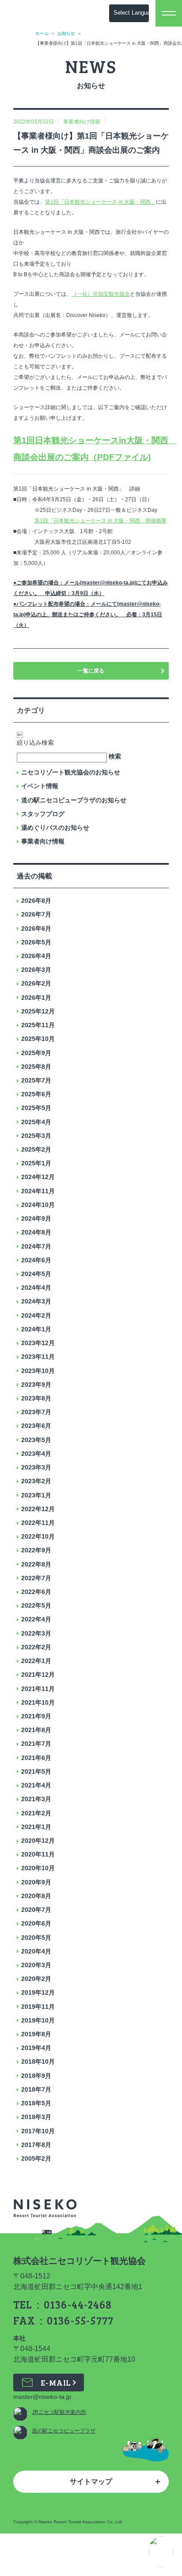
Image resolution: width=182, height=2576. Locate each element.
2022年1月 (36, 1661)
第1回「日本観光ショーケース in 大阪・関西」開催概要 (100, 521)
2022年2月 (36, 1647)
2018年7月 (36, 2089)
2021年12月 (38, 1675)
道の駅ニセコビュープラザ (64, 2431)
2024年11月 (38, 1191)
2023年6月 (36, 1426)
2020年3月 (36, 1965)
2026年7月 (36, 914)
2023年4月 (36, 1454)
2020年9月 (36, 1882)
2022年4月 (36, 1619)
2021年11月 (38, 1689)
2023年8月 (36, 1398)
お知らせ (66, 33)
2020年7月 (36, 1910)
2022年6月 (36, 1592)
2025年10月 (38, 1039)
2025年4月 (36, 1122)
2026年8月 (36, 901)
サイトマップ (91, 2481)
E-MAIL (56, 2383)
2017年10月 (38, 2131)
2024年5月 (36, 1274)
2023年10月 (38, 1371)
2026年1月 (36, 998)
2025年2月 (36, 1149)
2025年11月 (38, 1025)
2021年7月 (36, 1744)
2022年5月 (36, 1605)
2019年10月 (38, 2020)
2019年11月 (38, 2007)
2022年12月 (38, 1509)
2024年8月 (36, 1232)
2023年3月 (36, 1467)
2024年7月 (36, 1246)
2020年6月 (36, 1923)
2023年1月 (36, 1495)
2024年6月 (36, 1260)
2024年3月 (36, 1301)
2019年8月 (36, 2034)
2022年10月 (38, 1536)
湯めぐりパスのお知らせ (55, 828)
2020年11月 (38, 1854)
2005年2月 (36, 2158)
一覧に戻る (91, 671)
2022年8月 (36, 1564)
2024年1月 (36, 1329)
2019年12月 (38, 1992)
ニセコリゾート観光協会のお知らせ (71, 772)
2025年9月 (36, 1053)
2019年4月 (36, 2048)
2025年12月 (38, 1011)
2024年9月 (36, 1218)
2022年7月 (36, 1578)
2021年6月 (36, 1758)
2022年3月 (36, 1633)
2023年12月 (38, 1343)
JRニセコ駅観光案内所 (59, 2412)
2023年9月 (36, 1385)
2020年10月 (38, 1868)
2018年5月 (36, 2103)
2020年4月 (36, 1951)
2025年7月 (36, 1080)
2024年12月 (38, 1177)
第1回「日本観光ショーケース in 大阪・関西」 (100, 202)
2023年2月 (36, 1481)
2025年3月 (36, 1136)
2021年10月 (38, 1702)
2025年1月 (36, 1163)
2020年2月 (36, 1979)
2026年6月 (36, 928)
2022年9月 (36, 1550)
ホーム (42, 33)
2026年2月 (36, 983)
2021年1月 (36, 1827)
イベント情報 (40, 786)
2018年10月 (38, 2062)
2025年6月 (36, 1094)
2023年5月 (36, 1440)
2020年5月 (36, 1938)
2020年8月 (36, 1896)
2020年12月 (38, 1841)
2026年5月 (36, 942)
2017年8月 (36, 2145)
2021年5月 (36, 1771)
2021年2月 (36, 1813)
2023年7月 (36, 1412)
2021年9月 (36, 1716)
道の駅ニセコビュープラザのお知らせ (74, 800)
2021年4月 (36, 1785)
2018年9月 (36, 2076)
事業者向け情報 (43, 841)
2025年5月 (36, 1108)
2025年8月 (36, 1067)
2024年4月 (36, 1288)
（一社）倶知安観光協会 (101, 294)
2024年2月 (36, 1315)
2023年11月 (38, 1357)
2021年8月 (36, 1730)
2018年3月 (36, 2117)
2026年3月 (36, 970)
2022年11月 (38, 1523)
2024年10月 (38, 1205)
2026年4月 (36, 956)
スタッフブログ (43, 814)
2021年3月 (36, 1799)
